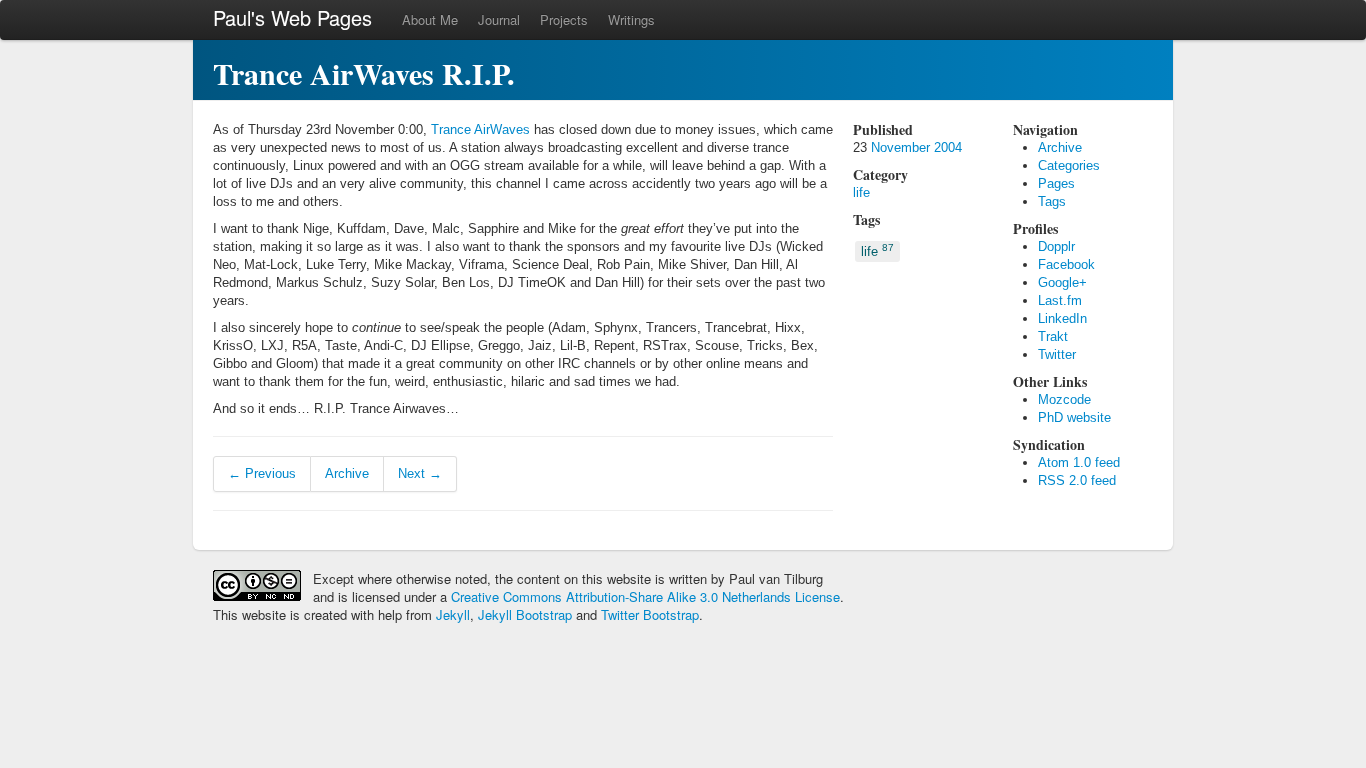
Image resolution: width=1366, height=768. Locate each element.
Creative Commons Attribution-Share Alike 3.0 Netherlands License (645, 596)
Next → (420, 473)
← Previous (262, 473)
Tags (1052, 201)
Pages (1056, 183)
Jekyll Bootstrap (525, 614)
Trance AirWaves (480, 129)
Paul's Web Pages (292, 17)
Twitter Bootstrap (650, 614)
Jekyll (453, 614)
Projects (564, 19)
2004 (948, 147)
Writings (631, 19)
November (900, 147)
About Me (430, 19)
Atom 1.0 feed (1079, 462)
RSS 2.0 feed (1077, 480)
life (861, 192)
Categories (1069, 165)
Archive (347, 473)
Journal (499, 19)
